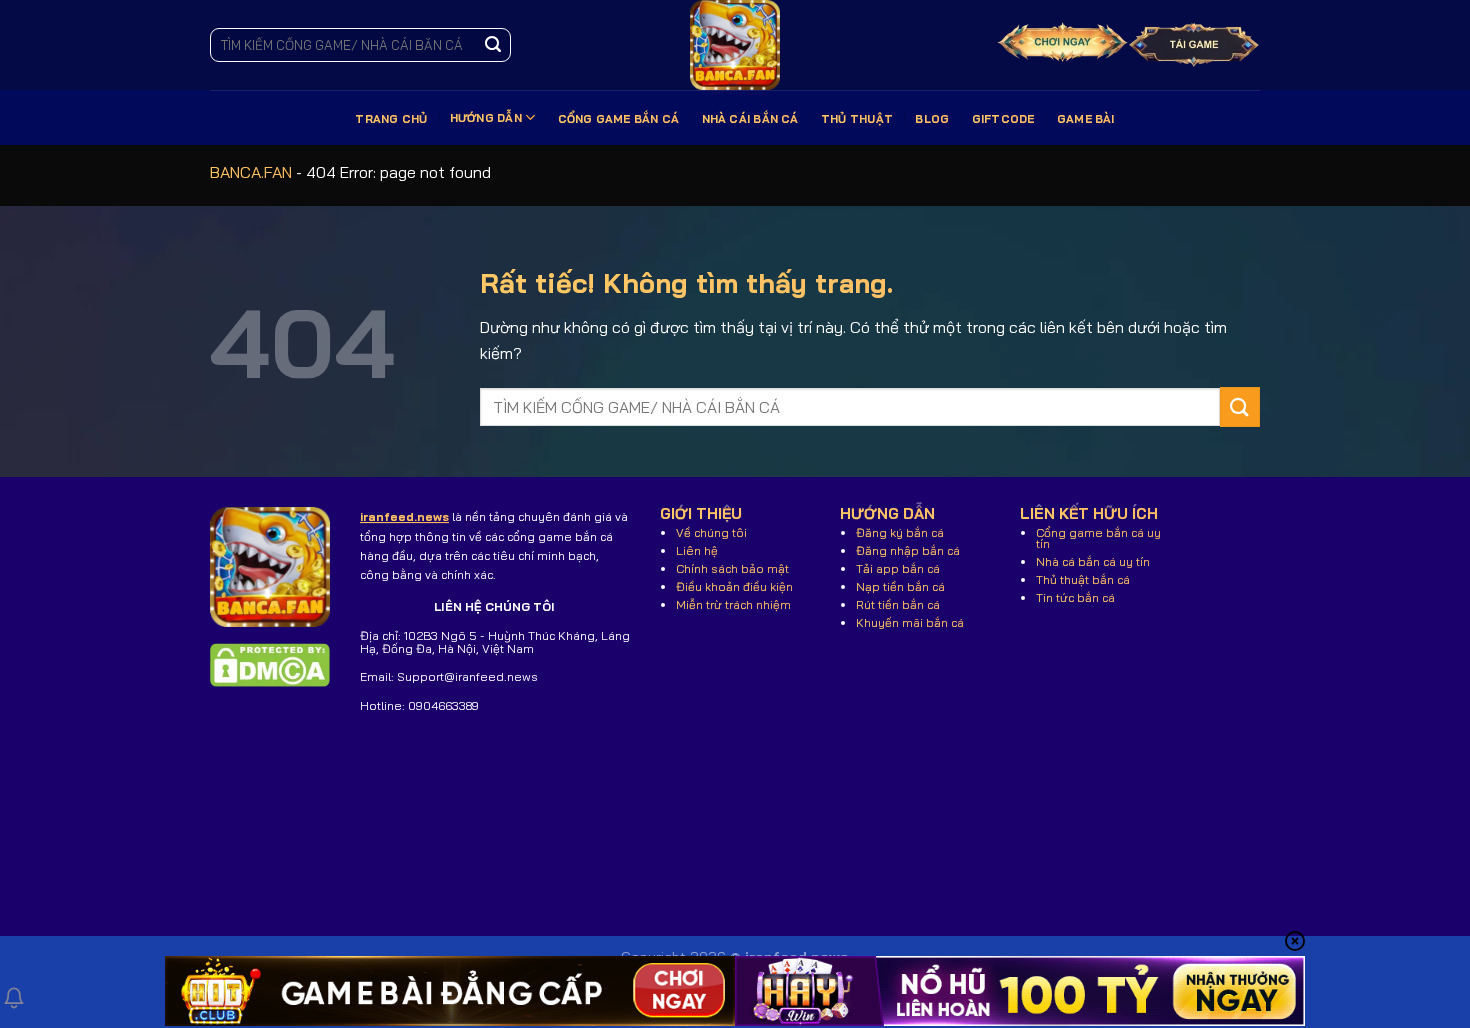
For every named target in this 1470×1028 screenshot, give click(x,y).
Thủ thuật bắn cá (1083, 579)
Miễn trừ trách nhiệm (733, 604)
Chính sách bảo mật (732, 568)
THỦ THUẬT (857, 119)
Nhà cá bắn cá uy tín (1093, 561)
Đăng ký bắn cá (900, 532)
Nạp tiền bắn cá (900, 586)
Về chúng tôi (711, 532)
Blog (932, 119)
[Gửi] (493, 45)
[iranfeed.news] (735, 45)
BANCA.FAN (251, 172)
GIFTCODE (1003, 119)
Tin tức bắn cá (1075, 597)
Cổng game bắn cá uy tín (1098, 538)
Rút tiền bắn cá (898, 604)
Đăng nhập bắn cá (908, 550)
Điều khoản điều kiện (734, 586)
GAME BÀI (1086, 119)
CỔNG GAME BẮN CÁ (619, 119)
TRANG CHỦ (391, 119)
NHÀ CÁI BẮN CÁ (750, 119)
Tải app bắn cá (898, 568)
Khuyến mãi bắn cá (910, 622)
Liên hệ (697, 550)
